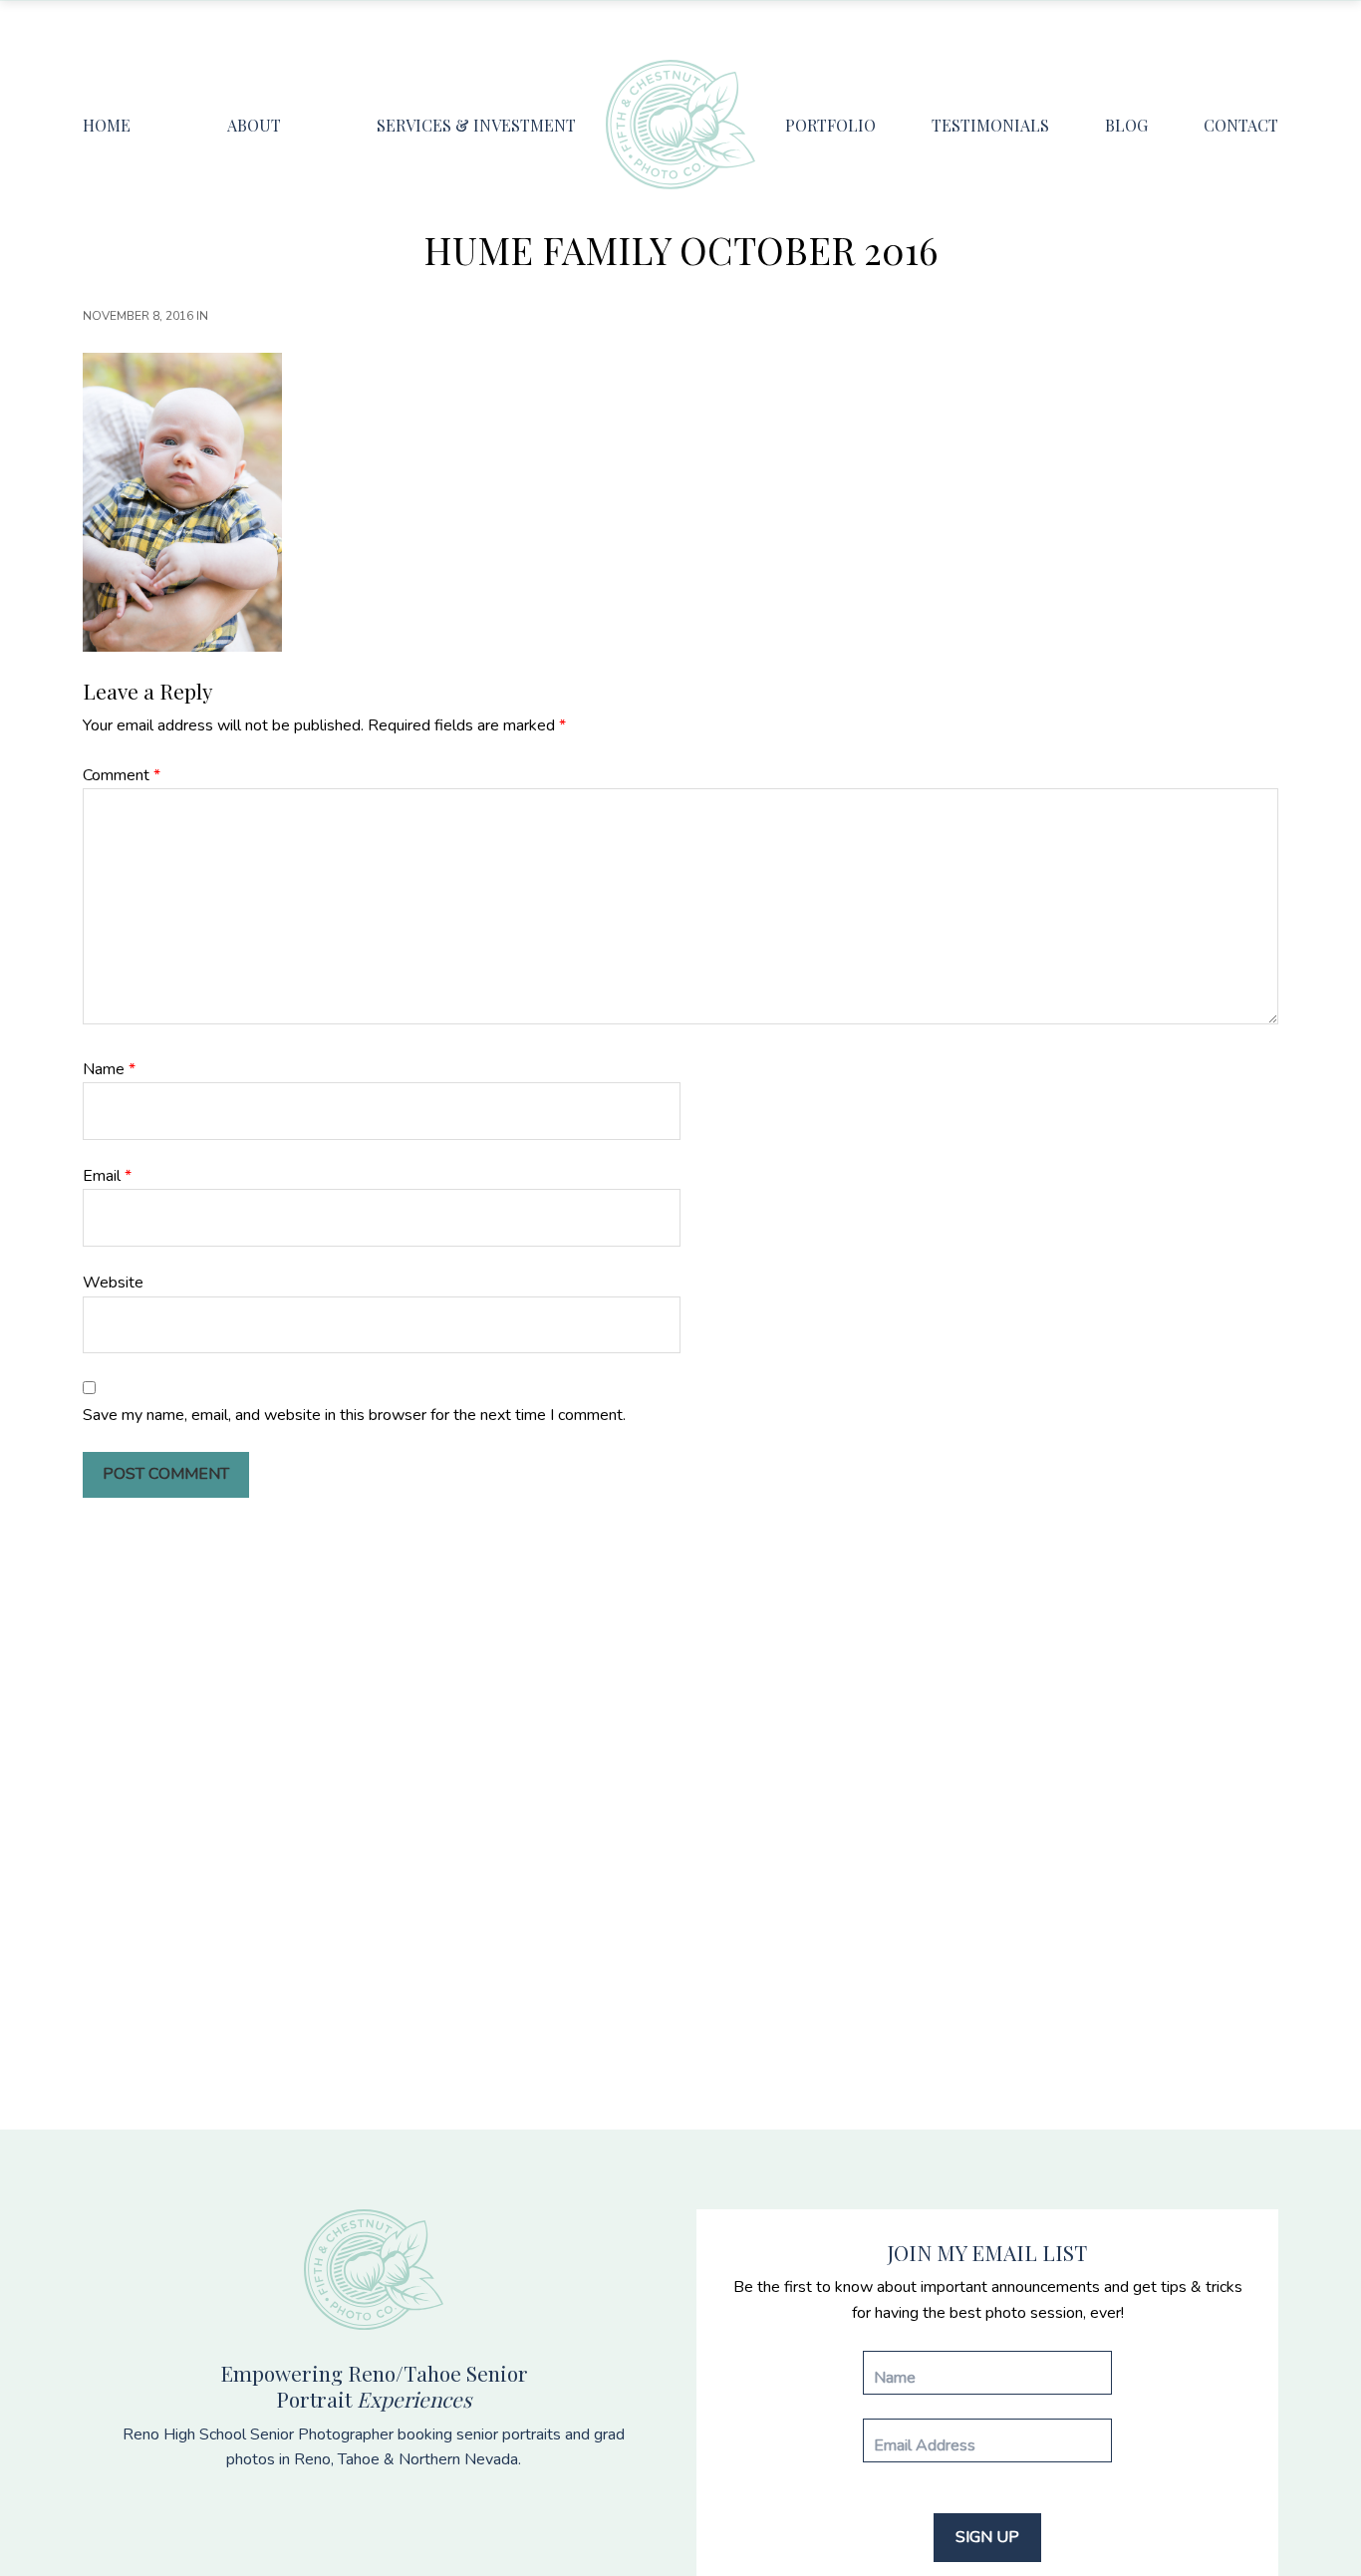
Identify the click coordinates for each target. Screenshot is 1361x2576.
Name (109, 1069)
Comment (122, 775)
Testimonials (990, 125)
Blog (1126, 125)
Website (113, 1283)
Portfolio (830, 125)
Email (107, 1176)
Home (107, 125)
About (254, 125)
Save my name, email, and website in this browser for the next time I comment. (354, 1415)
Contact (1241, 125)
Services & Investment (476, 125)
